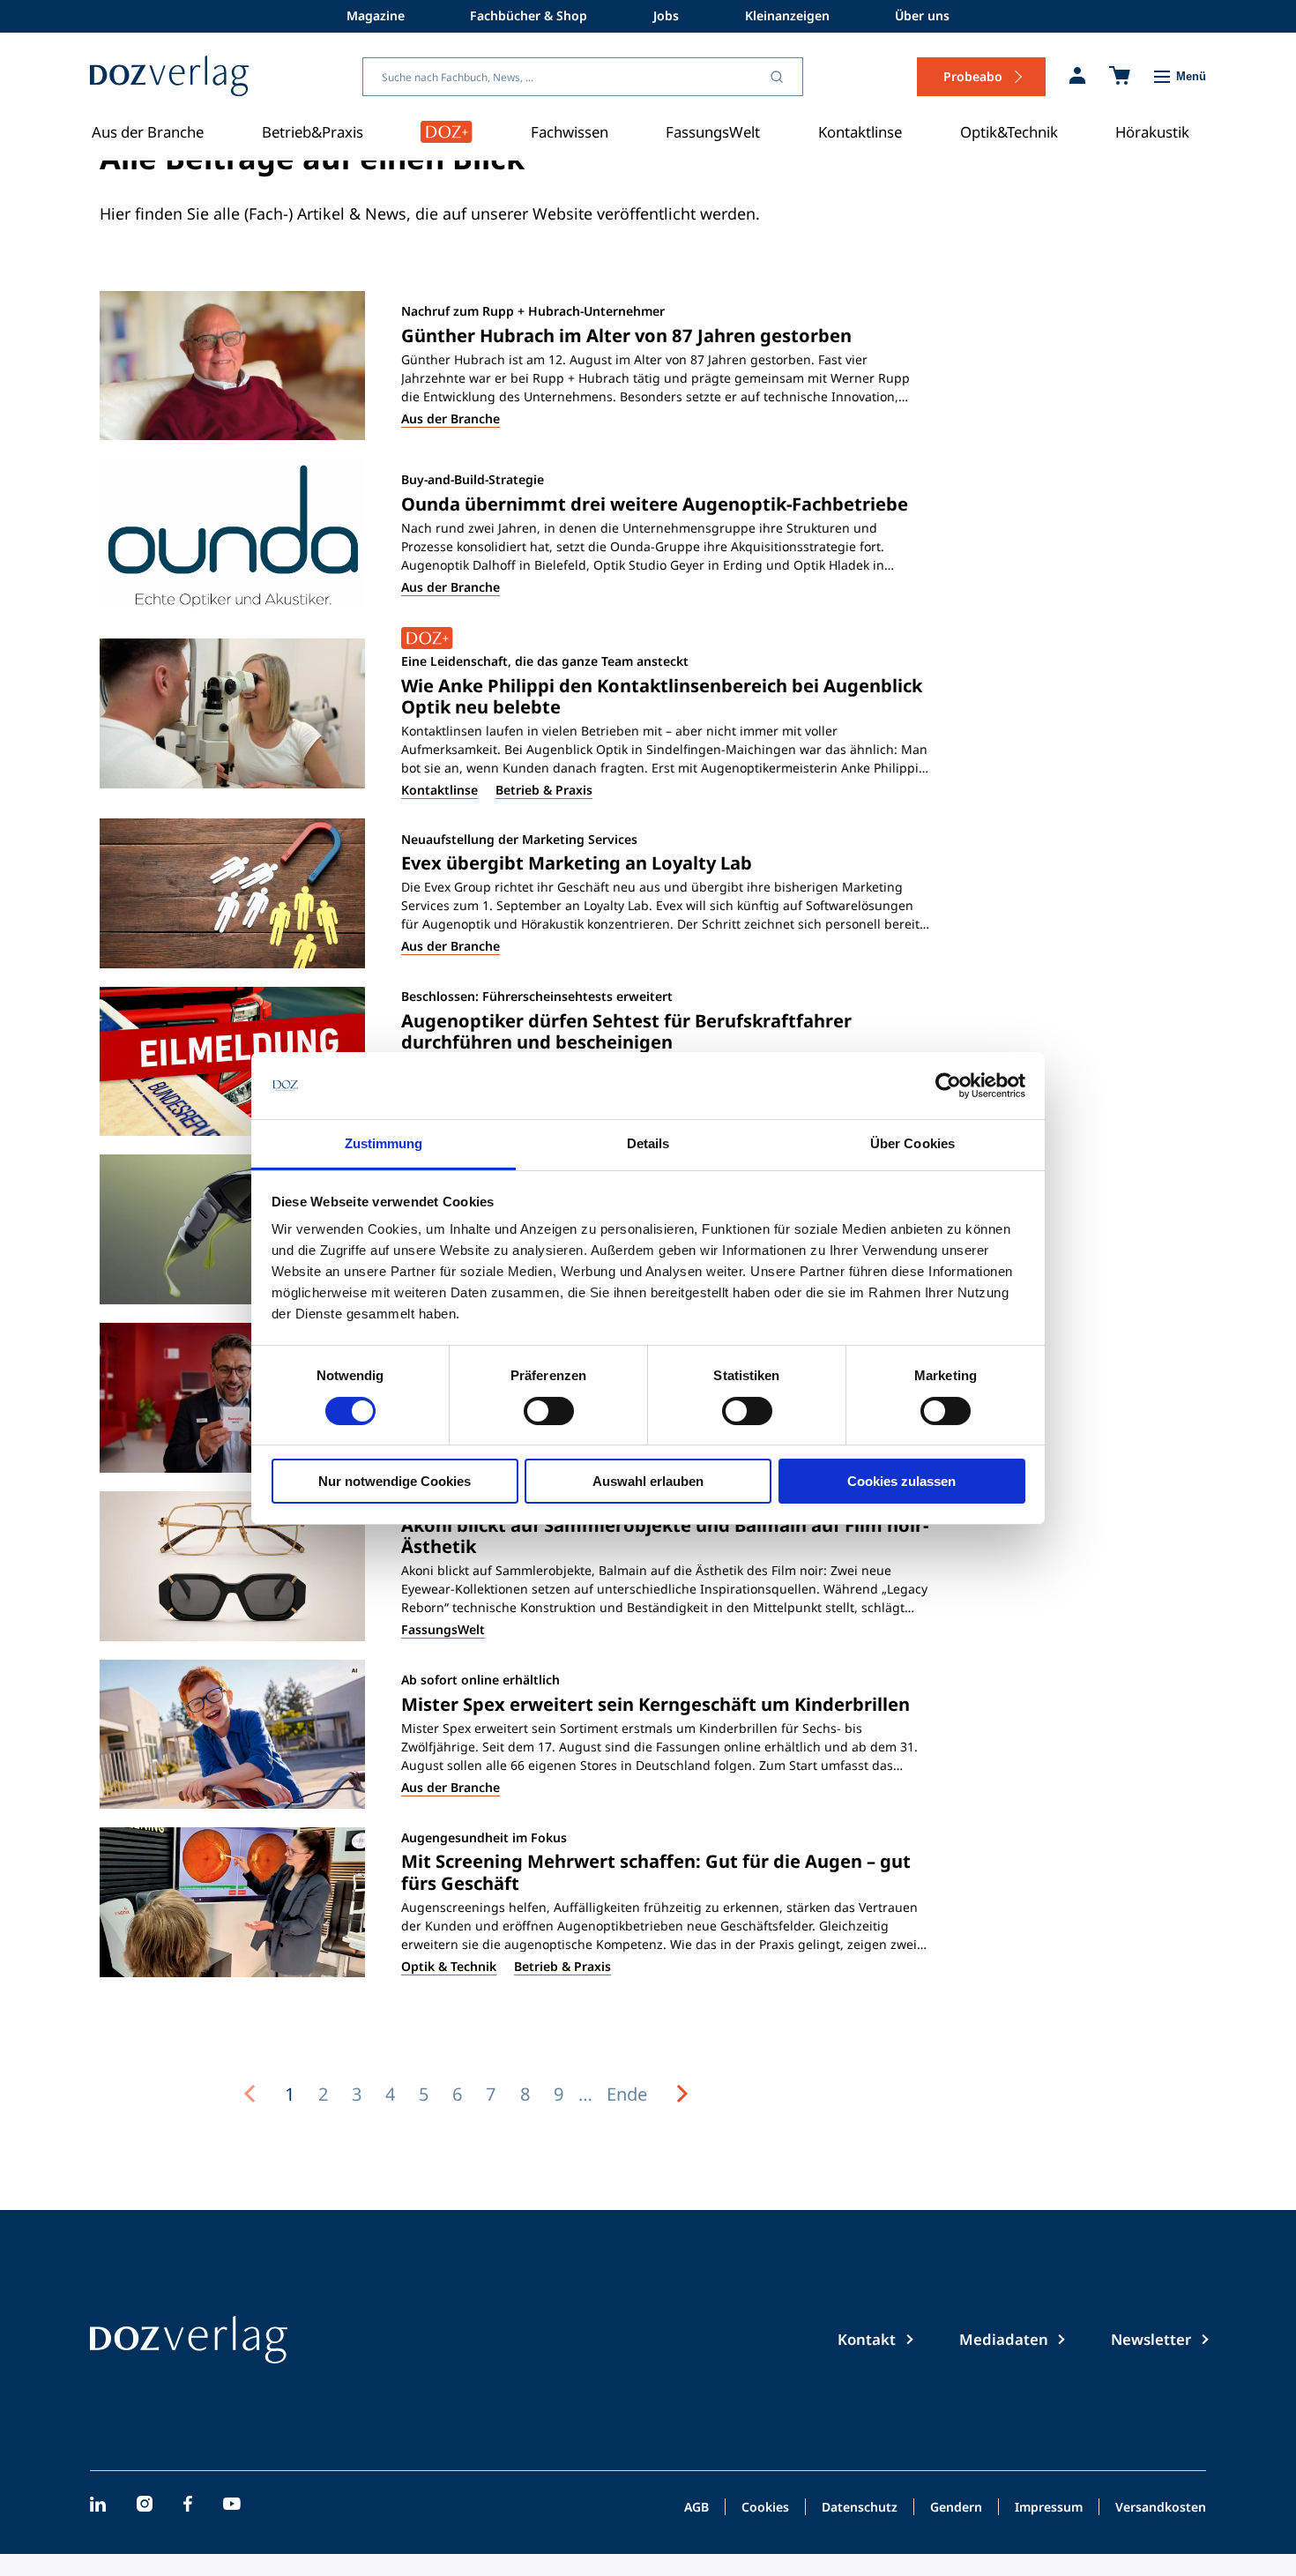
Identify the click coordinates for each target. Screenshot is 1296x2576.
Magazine (376, 15)
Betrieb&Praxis (313, 132)
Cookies (765, 2508)
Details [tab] (648, 1143)
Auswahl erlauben (648, 1481)
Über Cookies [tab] (912, 1143)
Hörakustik (1152, 132)
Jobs (666, 15)
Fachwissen (570, 132)
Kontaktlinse (860, 132)
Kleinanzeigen (787, 15)
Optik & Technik (449, 1966)
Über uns (922, 15)
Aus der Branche (148, 132)
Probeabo (973, 76)
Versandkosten (1161, 2508)
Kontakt (867, 2339)
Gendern (956, 2508)
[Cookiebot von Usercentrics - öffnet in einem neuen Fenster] (948, 1086)
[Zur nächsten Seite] (682, 2094)
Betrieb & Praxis (544, 790)
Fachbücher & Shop (529, 15)
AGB (696, 2508)
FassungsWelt (713, 132)
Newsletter (1151, 2339)
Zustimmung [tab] (384, 1143)
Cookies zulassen (901, 1481)
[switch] (549, 1411)
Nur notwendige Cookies (395, 1481)
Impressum (1049, 2508)
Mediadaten (1004, 2339)
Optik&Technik (1009, 132)
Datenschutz (860, 2508)
